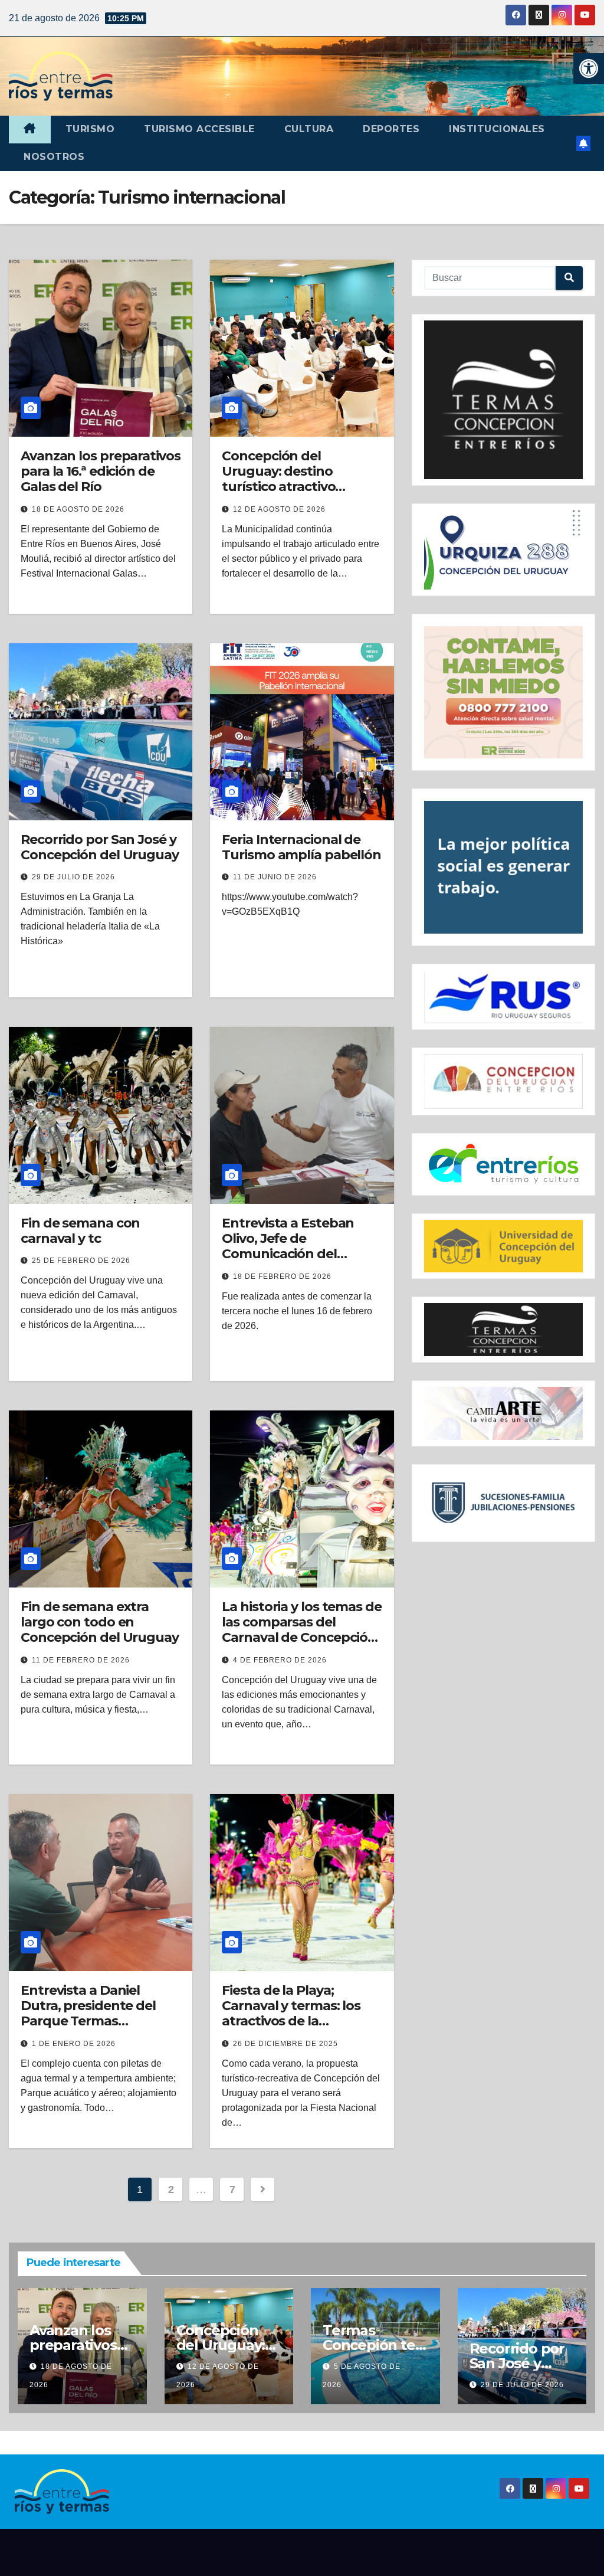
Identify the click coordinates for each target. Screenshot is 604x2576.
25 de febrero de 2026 (81, 1261)
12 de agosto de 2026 (279, 509)
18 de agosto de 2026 (78, 509)
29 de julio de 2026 (73, 877)
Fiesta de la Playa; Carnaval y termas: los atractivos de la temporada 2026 (291, 2014)
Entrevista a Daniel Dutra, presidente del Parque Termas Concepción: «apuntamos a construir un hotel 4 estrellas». (98, 2029)
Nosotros (54, 157)
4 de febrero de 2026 (280, 1660)
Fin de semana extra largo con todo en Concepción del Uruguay (100, 1622)
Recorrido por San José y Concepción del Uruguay (100, 847)
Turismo (90, 129)
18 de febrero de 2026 (282, 1276)
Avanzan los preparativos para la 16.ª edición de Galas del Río (101, 472)
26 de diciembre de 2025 (285, 2044)
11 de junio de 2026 (275, 877)
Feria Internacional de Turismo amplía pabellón (301, 847)
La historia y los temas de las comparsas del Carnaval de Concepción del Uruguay (301, 1630)
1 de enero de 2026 (74, 2044)
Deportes (391, 129)
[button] (589, 68)
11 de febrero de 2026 (81, 1660)
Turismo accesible (199, 129)
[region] (503, 400)
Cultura (309, 129)
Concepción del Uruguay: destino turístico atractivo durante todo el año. (287, 479)
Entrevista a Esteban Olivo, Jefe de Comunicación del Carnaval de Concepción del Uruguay (299, 1254)
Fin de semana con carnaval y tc (80, 1231)
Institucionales (497, 129)
